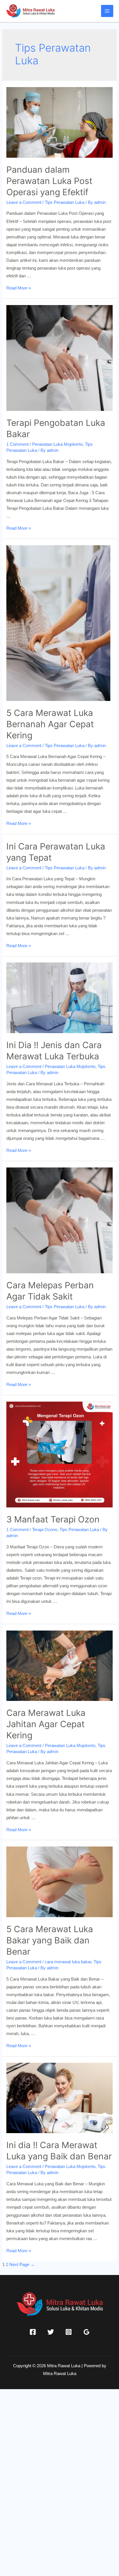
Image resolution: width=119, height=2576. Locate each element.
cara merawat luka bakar (68, 1962)
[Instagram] (69, 2332)
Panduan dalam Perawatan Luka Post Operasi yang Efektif (49, 181)
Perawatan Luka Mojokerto (57, 444)
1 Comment (17, 444)
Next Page (22, 2265)
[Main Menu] (107, 11)
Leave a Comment (24, 202)
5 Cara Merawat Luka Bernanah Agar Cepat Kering (50, 724)
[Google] (87, 2332)
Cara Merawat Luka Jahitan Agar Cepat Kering (46, 1724)
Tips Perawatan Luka (65, 202)
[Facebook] (33, 2332)
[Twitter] (51, 2332)
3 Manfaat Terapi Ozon (53, 1519)
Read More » (19, 288)
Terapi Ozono (45, 1530)
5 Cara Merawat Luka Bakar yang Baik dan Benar (50, 1940)
